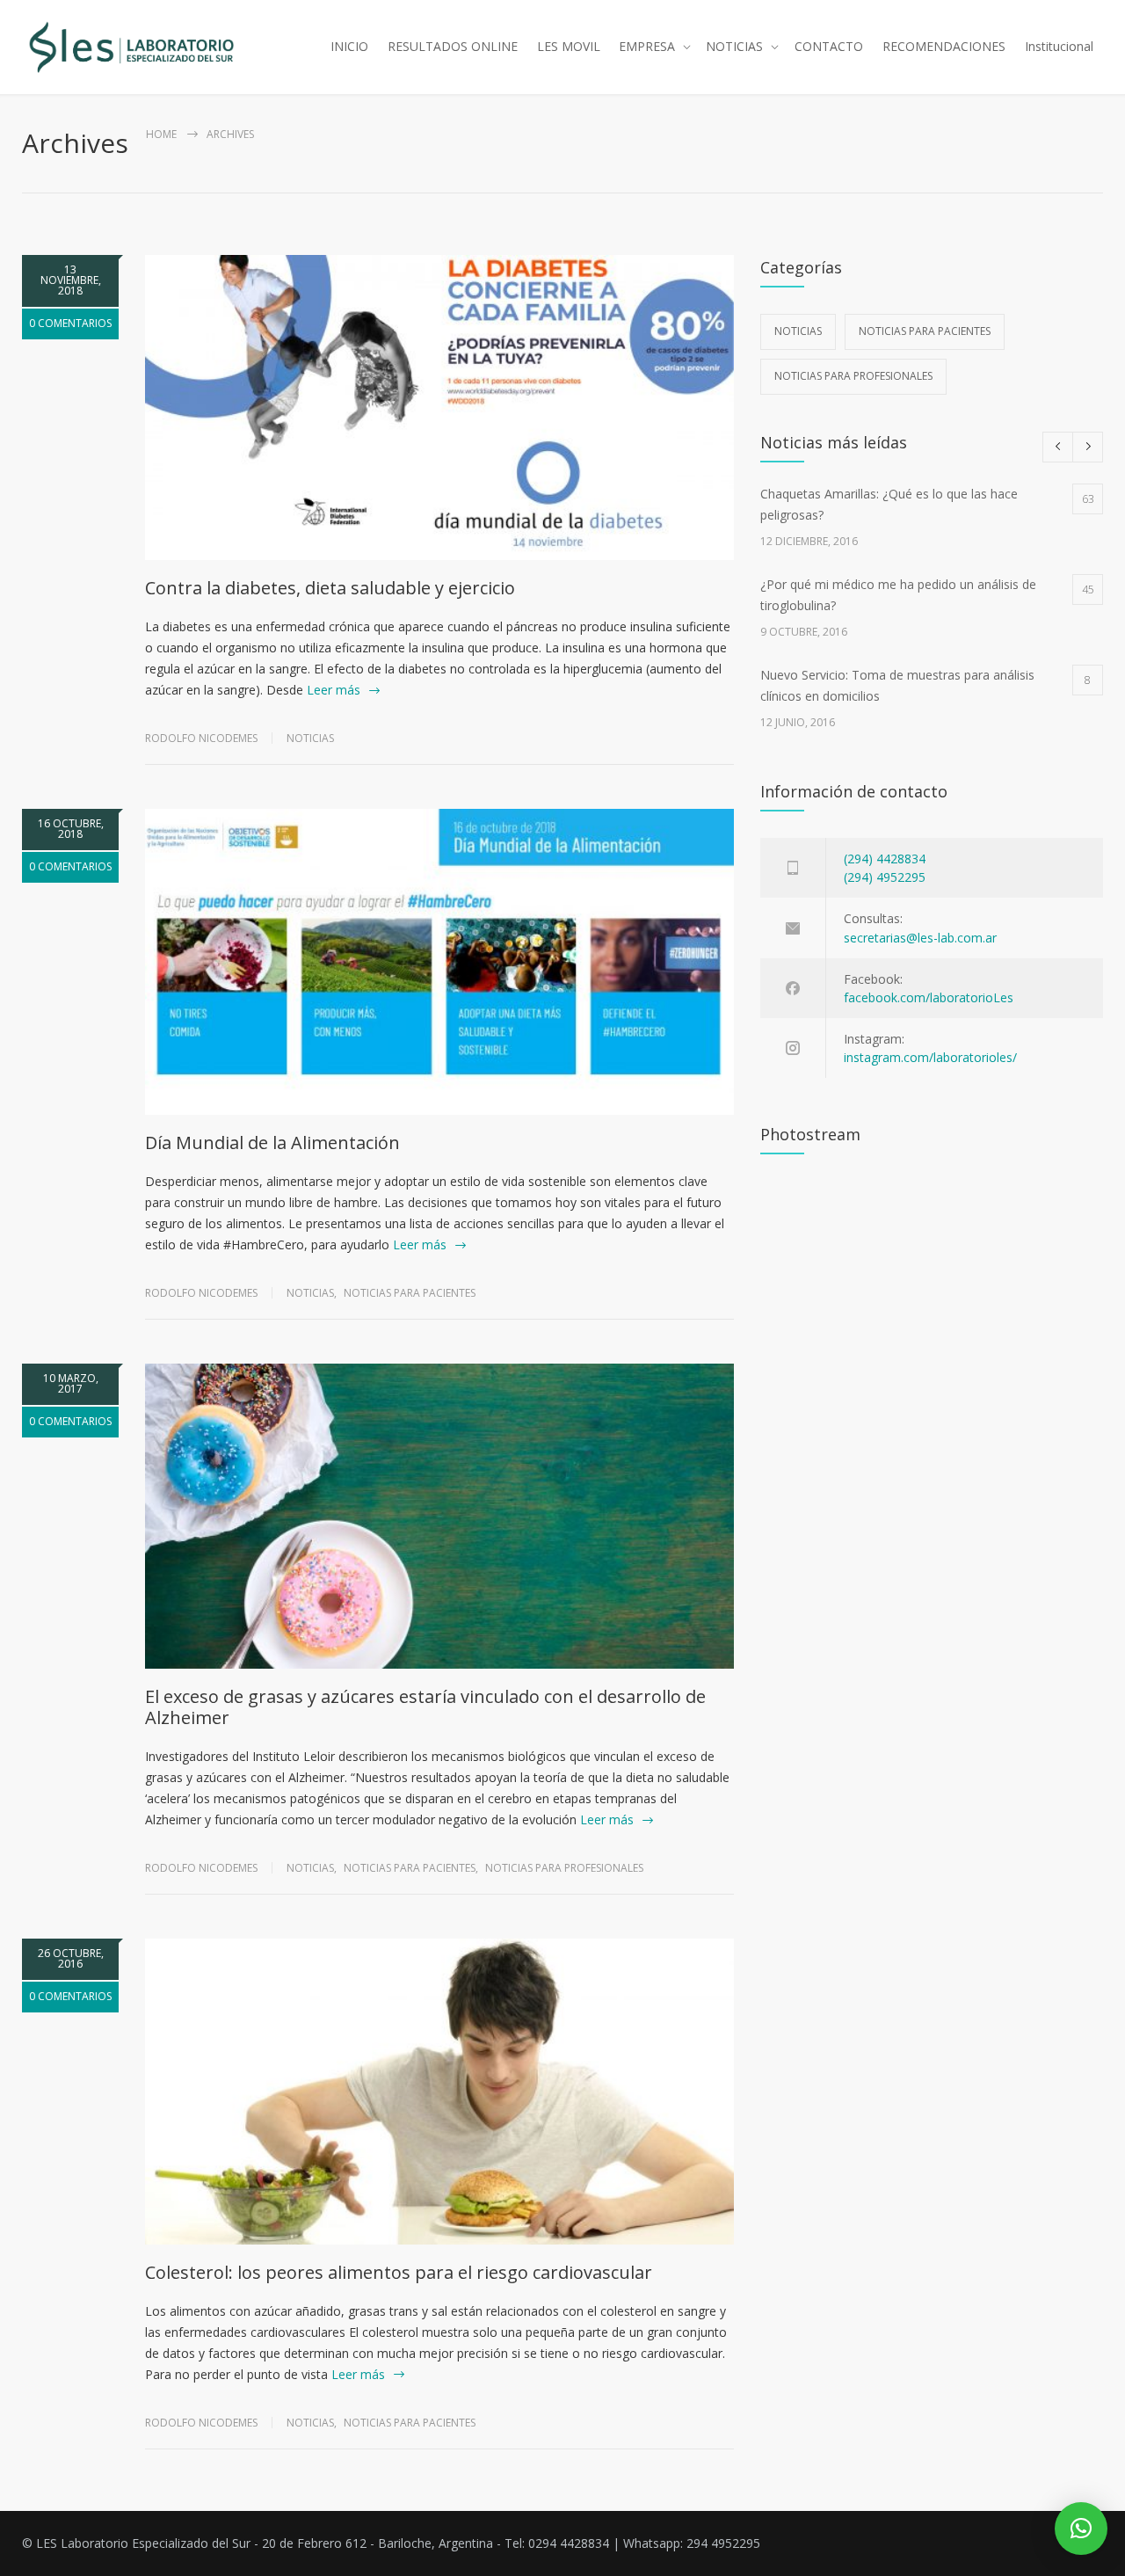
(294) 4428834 (885, 859)
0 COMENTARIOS (70, 323)
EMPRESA (647, 46)
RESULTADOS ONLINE (453, 46)
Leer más (334, 690)
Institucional (1059, 46)
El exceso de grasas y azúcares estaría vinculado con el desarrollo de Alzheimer (425, 1707)
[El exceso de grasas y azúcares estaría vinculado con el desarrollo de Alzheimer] (439, 1516)
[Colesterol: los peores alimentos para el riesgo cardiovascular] (439, 2091)
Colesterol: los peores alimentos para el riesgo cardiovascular (399, 2272)
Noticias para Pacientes (410, 1293)
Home (161, 134)
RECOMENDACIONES (944, 46)
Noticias (310, 738)
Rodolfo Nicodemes (201, 738)
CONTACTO (829, 46)
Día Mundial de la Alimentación (272, 1142)
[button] (1081, 2529)
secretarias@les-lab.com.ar (920, 938)
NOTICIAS (734, 46)
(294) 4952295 (885, 877)
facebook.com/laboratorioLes (929, 997)
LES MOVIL (569, 46)
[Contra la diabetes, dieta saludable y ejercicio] (439, 408)
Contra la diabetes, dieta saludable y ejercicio (330, 588)
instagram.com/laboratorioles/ (930, 1057)
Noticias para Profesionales (564, 1868)
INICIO (349, 46)
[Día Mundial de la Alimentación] (439, 961)
